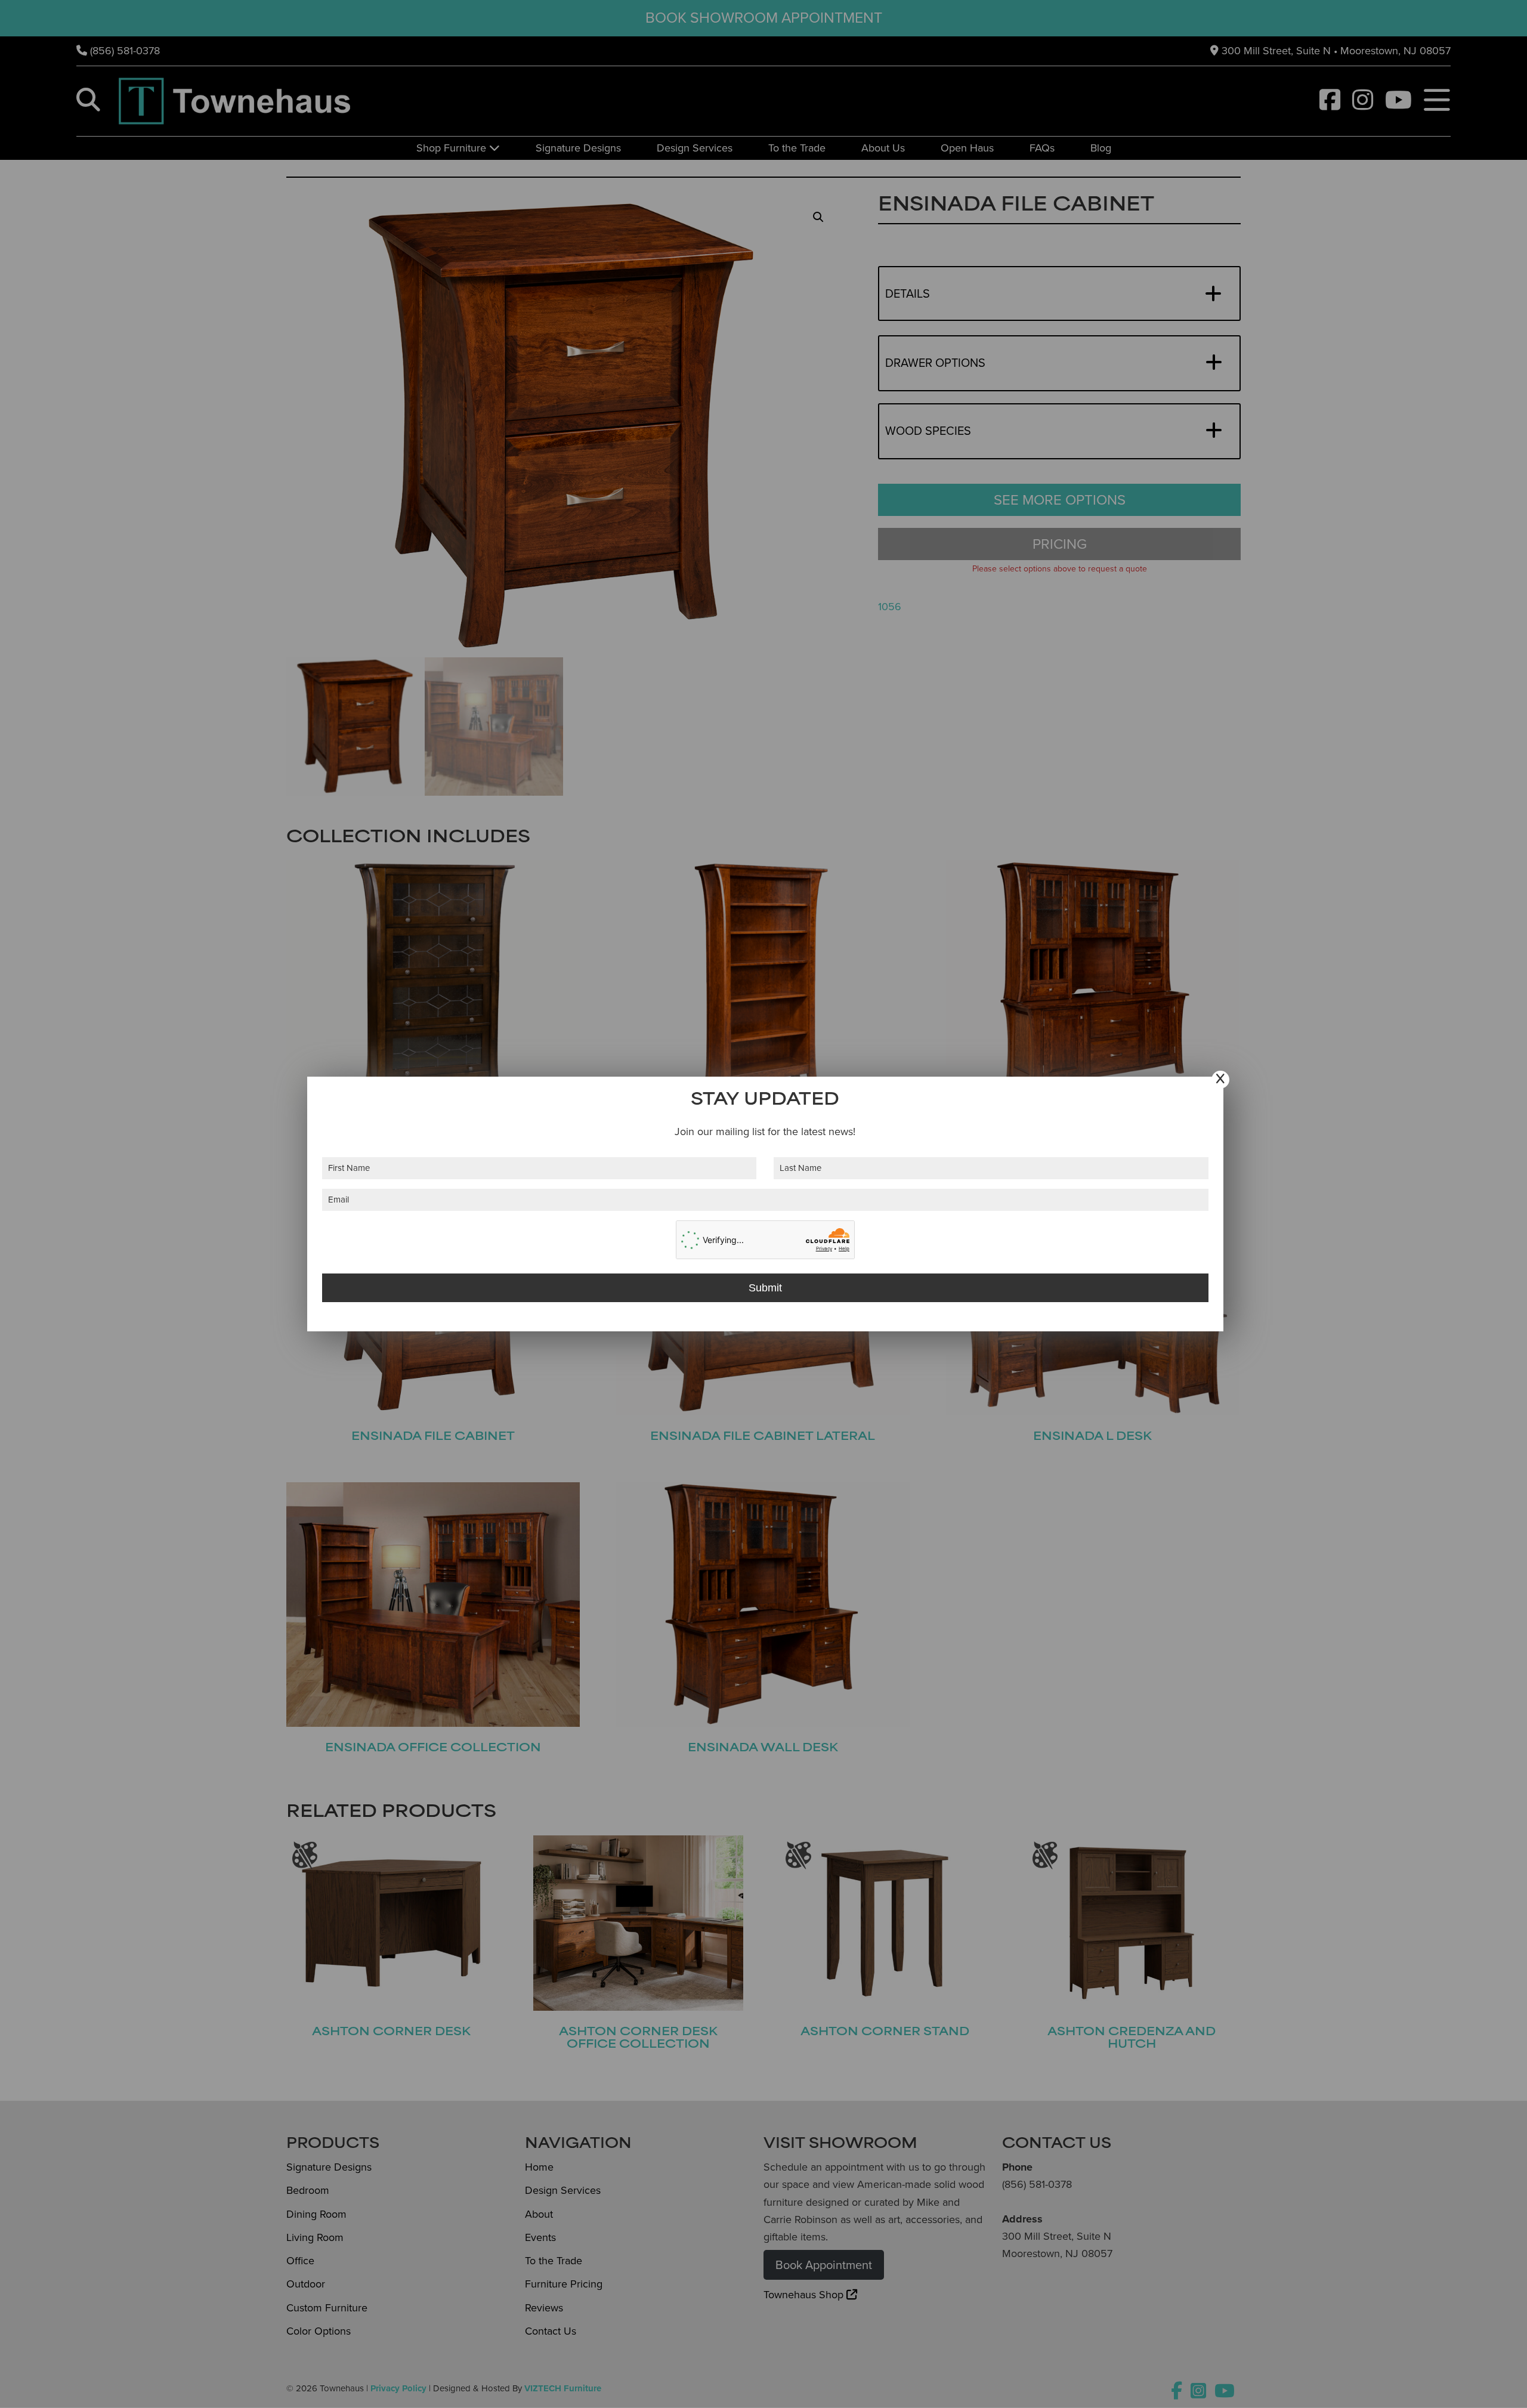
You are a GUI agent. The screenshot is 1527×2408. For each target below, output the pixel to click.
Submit (765, 1288)
